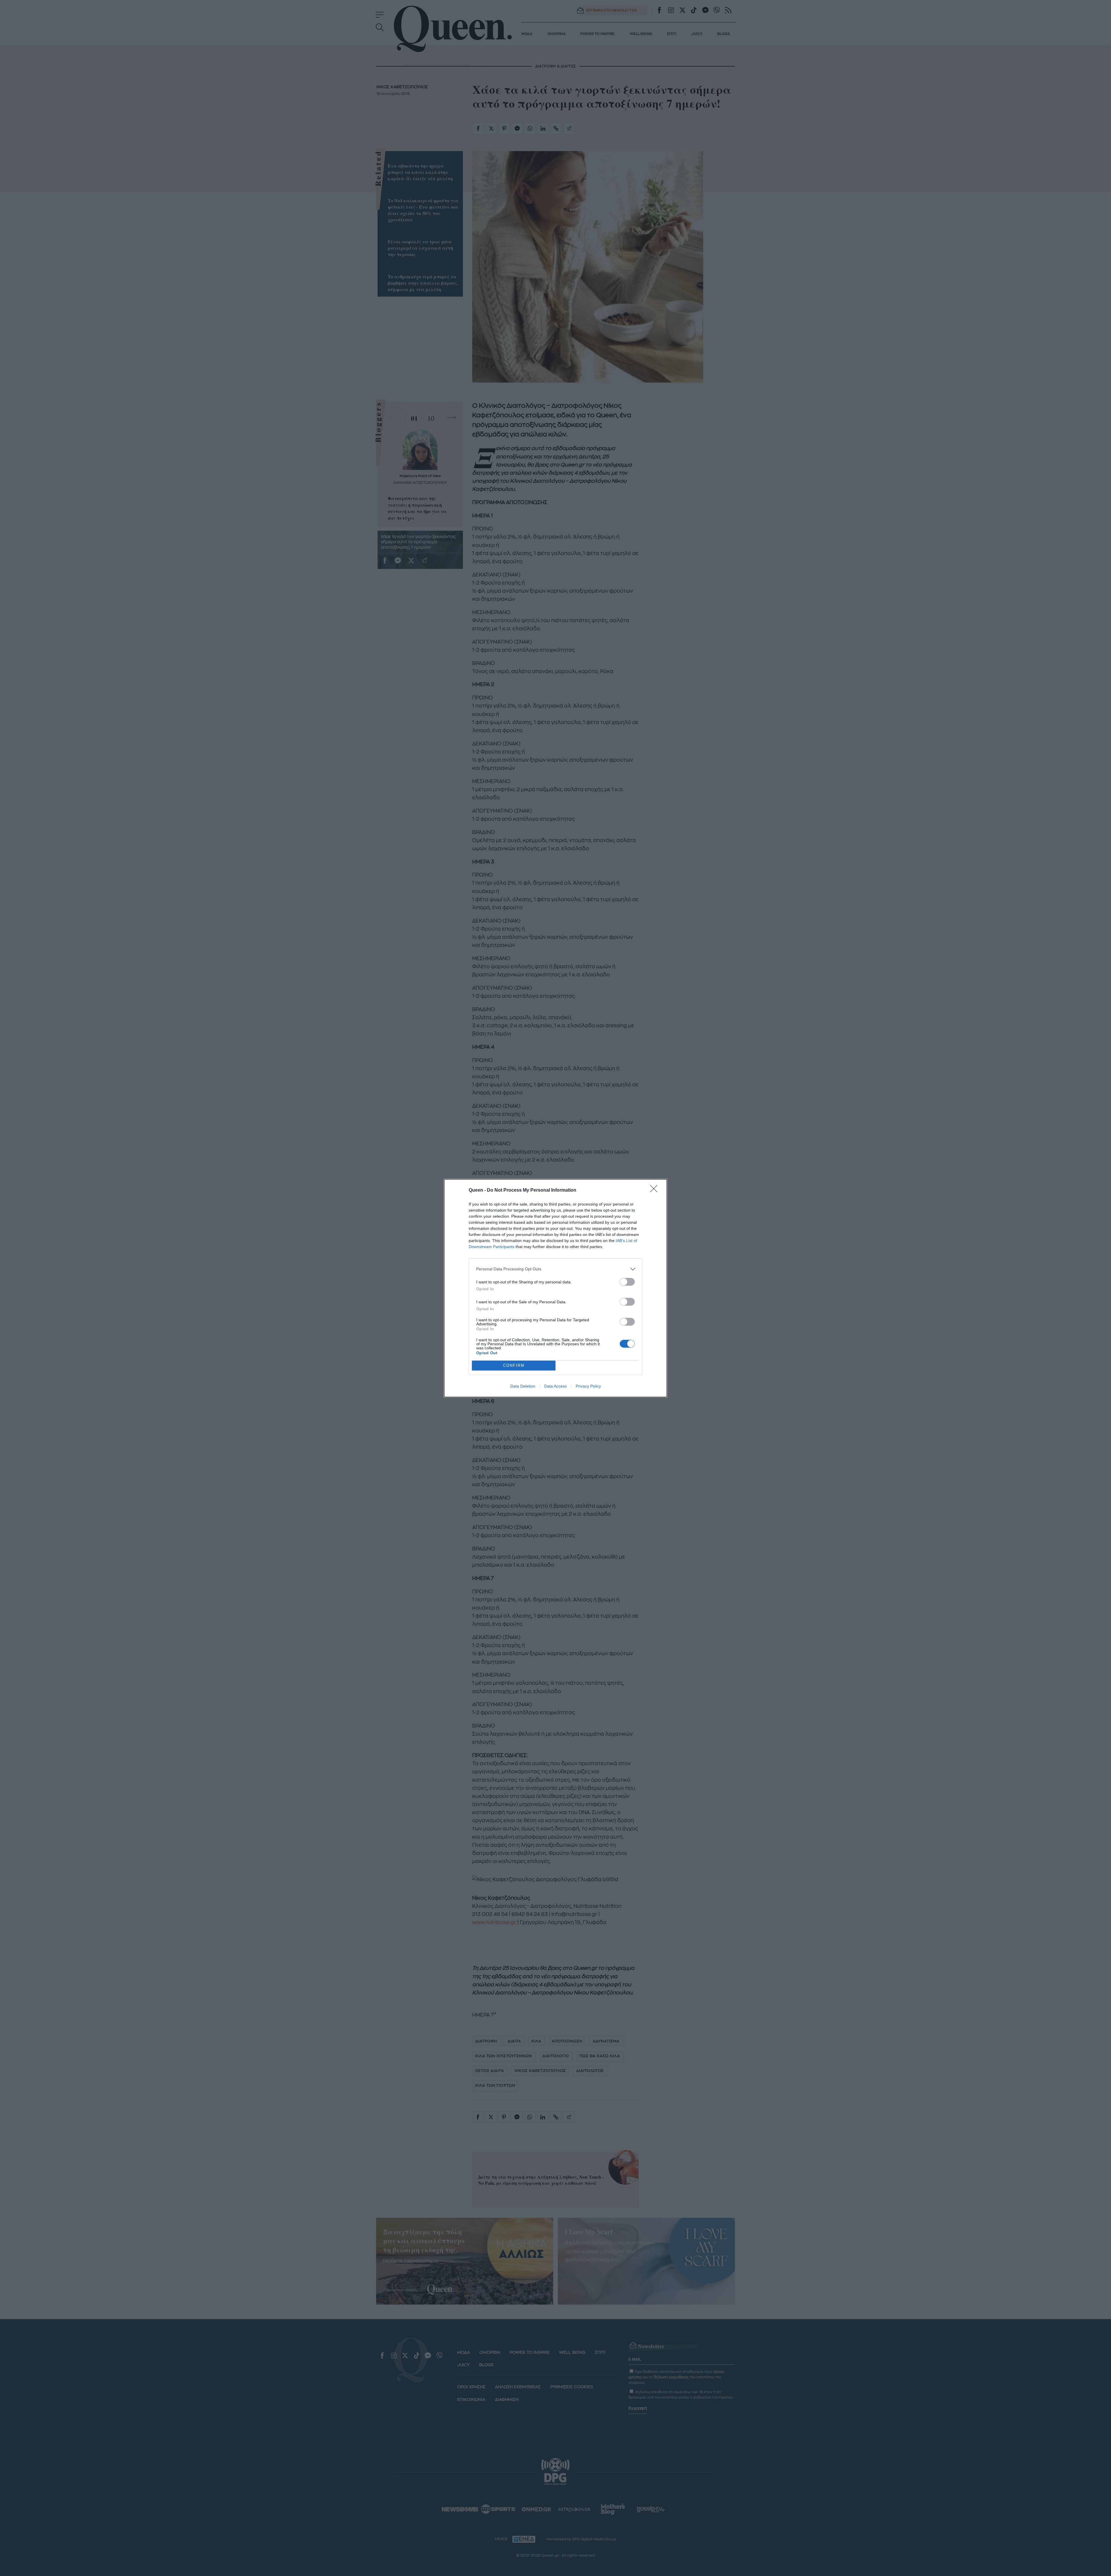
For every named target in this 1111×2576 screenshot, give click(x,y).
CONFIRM (514, 1365)
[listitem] (555, 1269)
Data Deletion (523, 1386)
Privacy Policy (588, 1386)
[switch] (627, 1282)
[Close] (656, 1190)
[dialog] (555, 1288)
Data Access (555, 1386)
